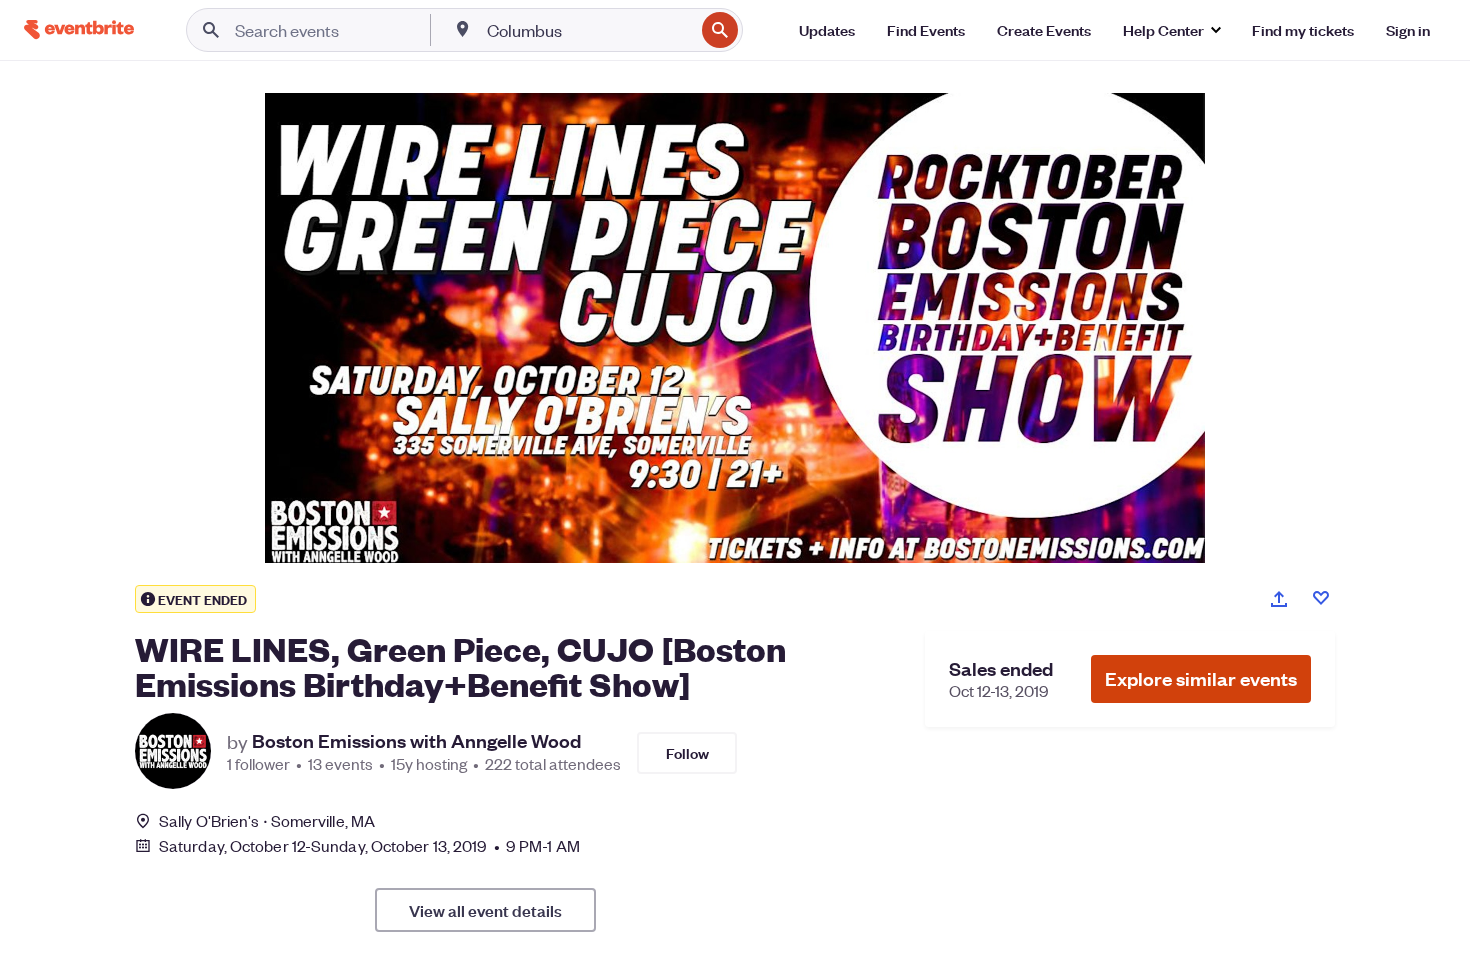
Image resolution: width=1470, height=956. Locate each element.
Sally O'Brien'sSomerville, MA (267, 820)
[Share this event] (1279, 599)
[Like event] (1321, 598)
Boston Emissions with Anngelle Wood (416, 741)
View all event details (485, 910)
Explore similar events (1201, 678)
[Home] (79, 29)
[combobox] (588, 30)
